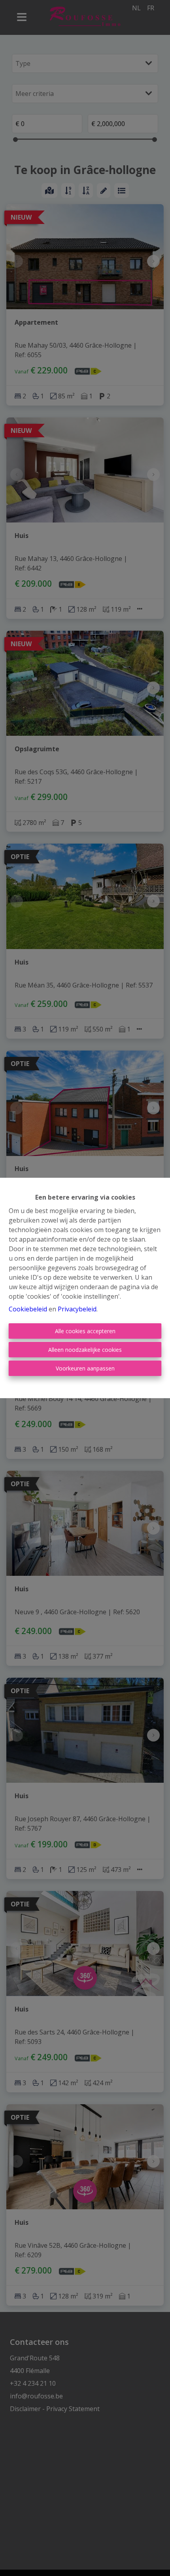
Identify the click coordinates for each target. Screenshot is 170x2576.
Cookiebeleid (28, 1309)
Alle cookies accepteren (85, 1331)
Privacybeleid (77, 1309)
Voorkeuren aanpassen (85, 1368)
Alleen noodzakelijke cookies (85, 1350)
